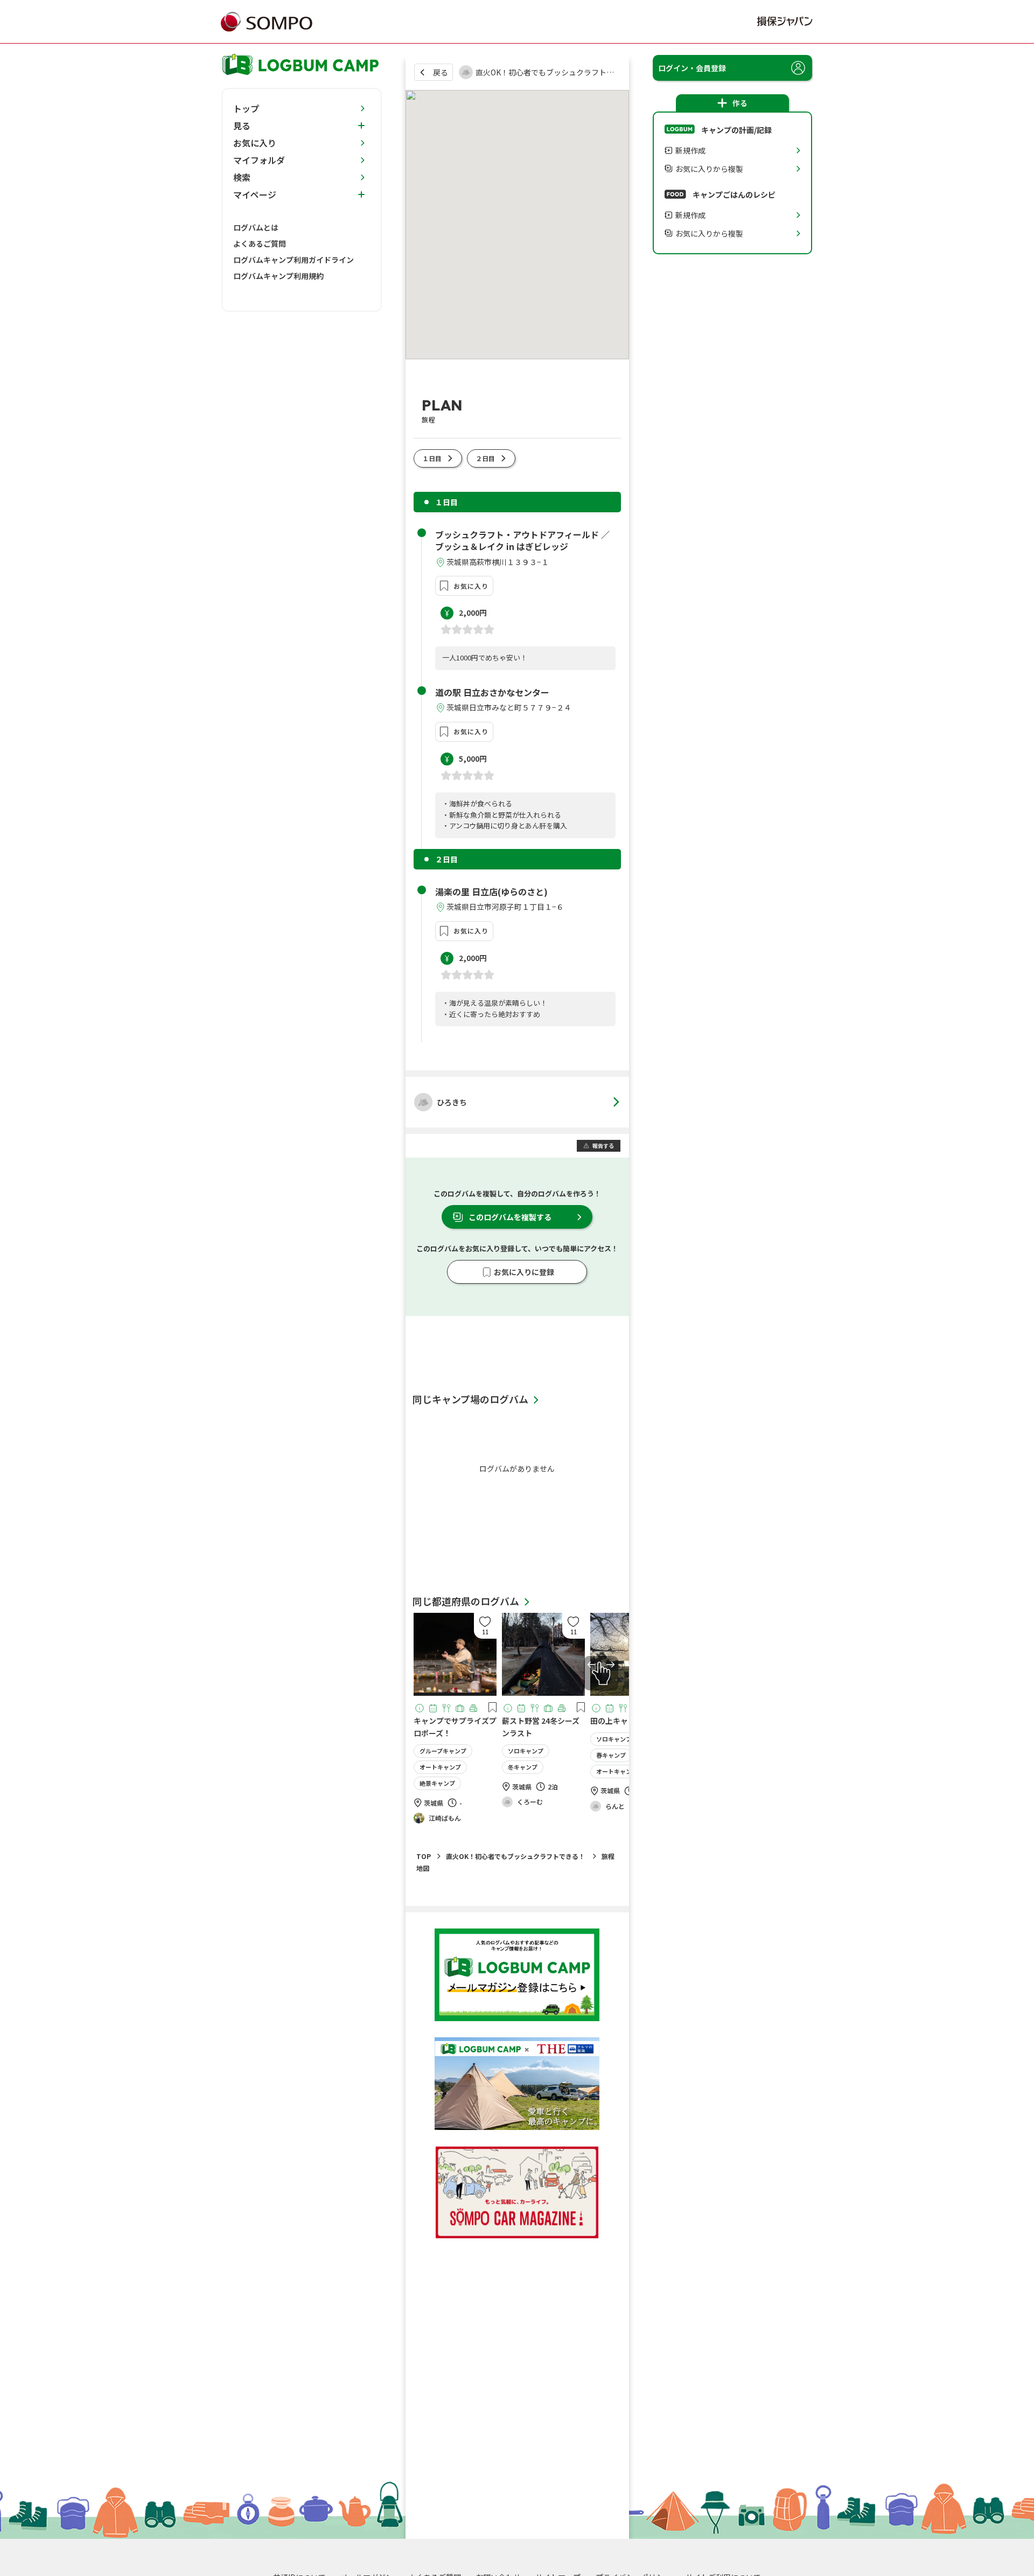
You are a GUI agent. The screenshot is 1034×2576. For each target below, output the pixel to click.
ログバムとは (256, 227)
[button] (485, 1626)
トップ (246, 108)
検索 (242, 177)
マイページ (255, 194)
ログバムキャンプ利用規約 (278, 276)
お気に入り (471, 586)
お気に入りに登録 (524, 1272)
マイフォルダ (259, 160)
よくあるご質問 (260, 243)
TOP (424, 1856)
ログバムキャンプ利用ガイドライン (294, 260)
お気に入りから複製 (709, 169)
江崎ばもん (445, 1818)
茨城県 (434, 1803)
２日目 (485, 458)
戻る (441, 72)
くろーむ (530, 1802)
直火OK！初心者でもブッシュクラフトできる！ (515, 1856)
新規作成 (690, 150)
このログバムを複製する (510, 1217)
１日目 (432, 458)
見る (242, 126)
